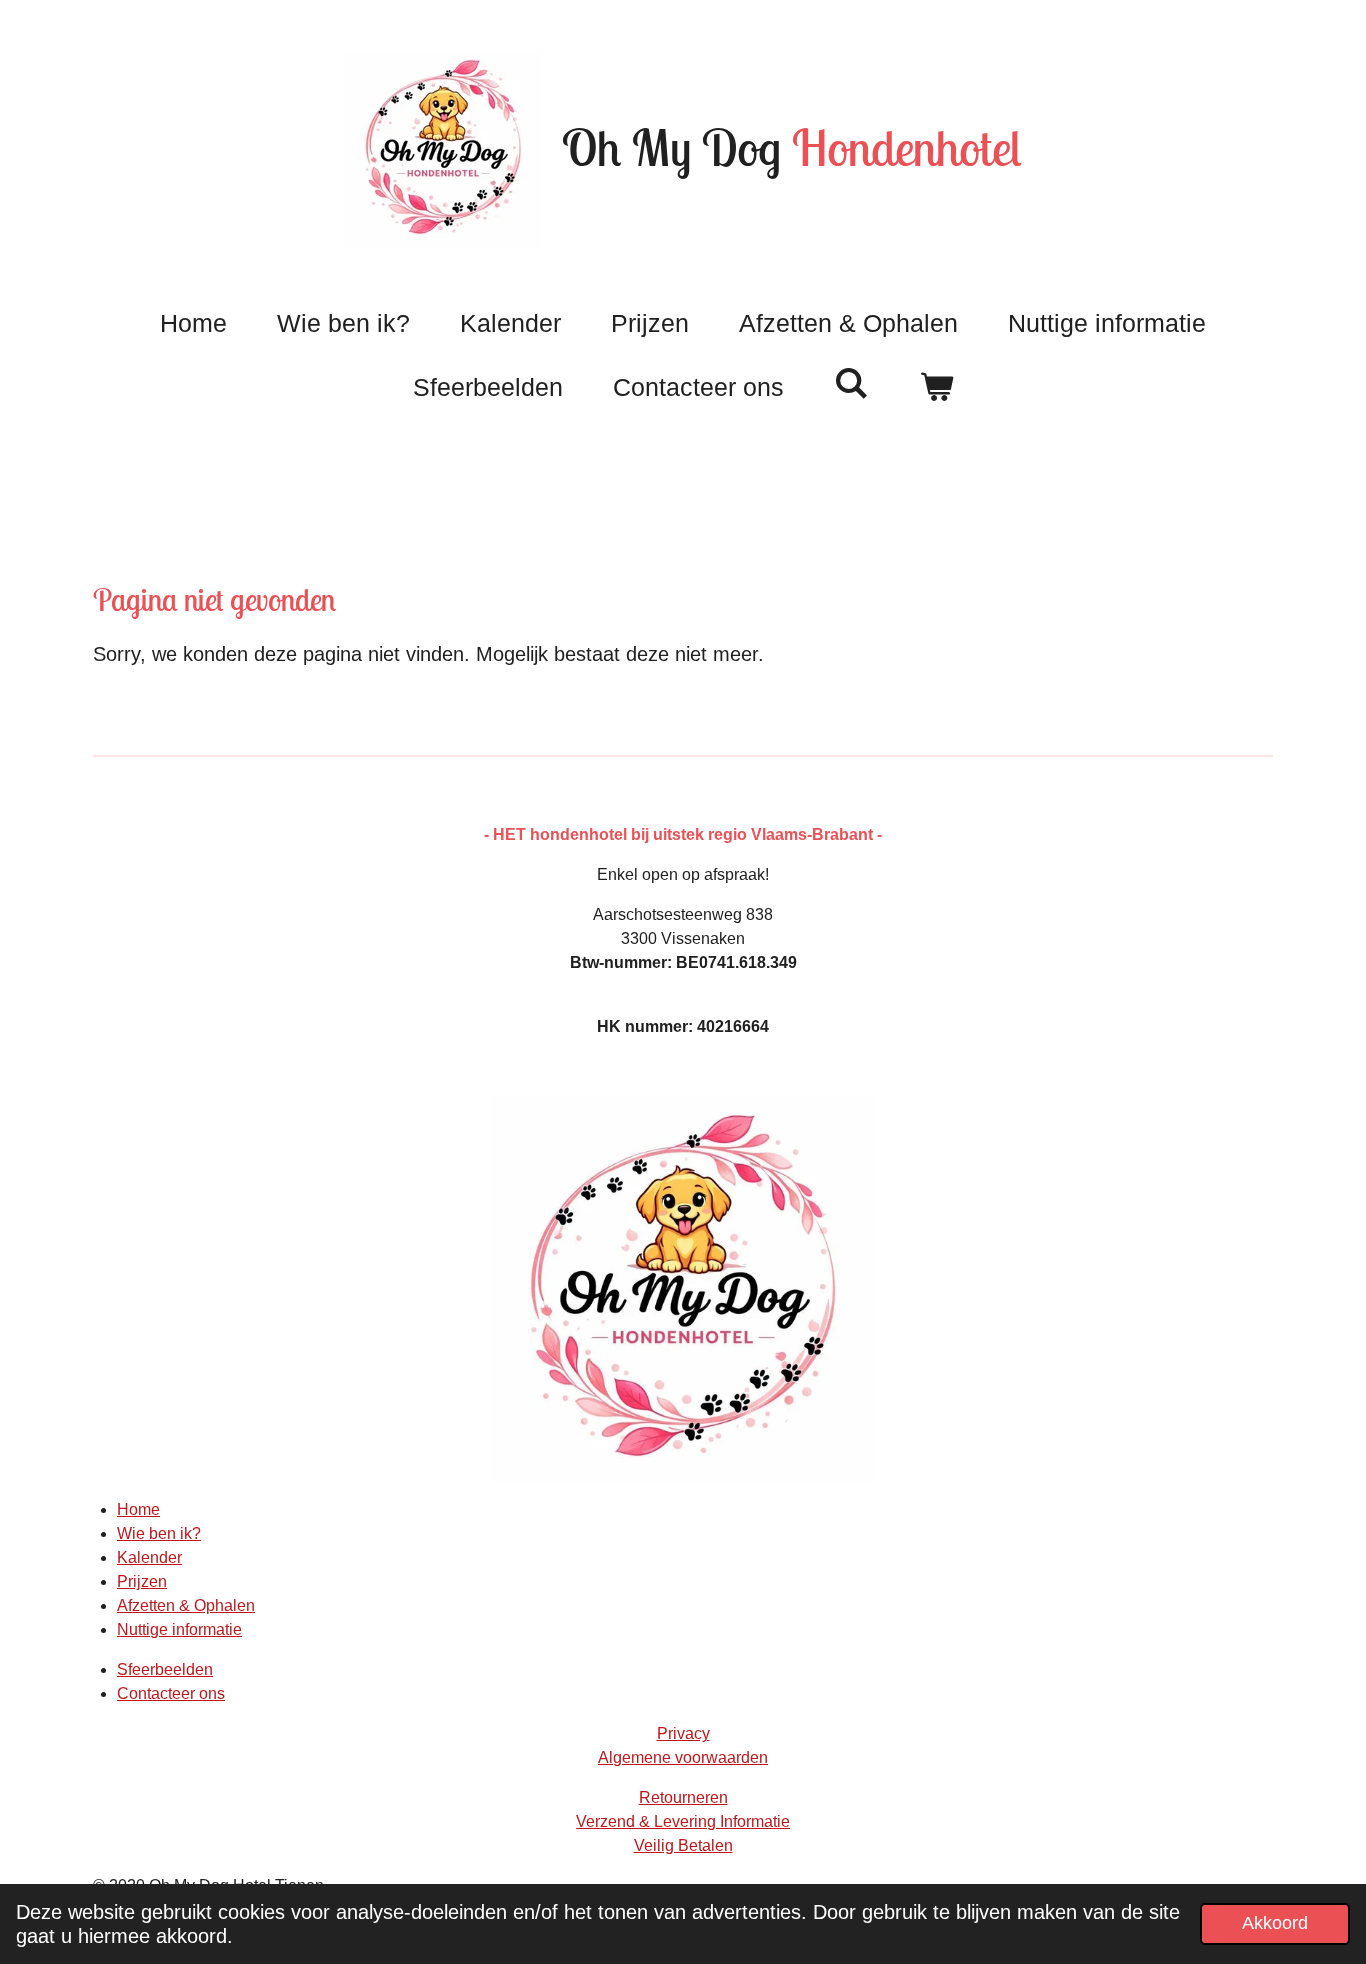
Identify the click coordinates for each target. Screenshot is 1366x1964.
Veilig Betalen (683, 1845)
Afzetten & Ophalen (186, 1605)
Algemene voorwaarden (683, 1757)
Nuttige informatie (179, 1629)
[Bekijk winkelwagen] (936, 388)
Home (138, 1509)
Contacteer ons (171, 1693)
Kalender (149, 1557)
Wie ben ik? (159, 1533)
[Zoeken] (851, 383)
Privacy (683, 1733)
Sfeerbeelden (165, 1669)
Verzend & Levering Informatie (683, 1821)
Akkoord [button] (1275, 1923)
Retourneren (683, 1797)
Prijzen (142, 1581)
